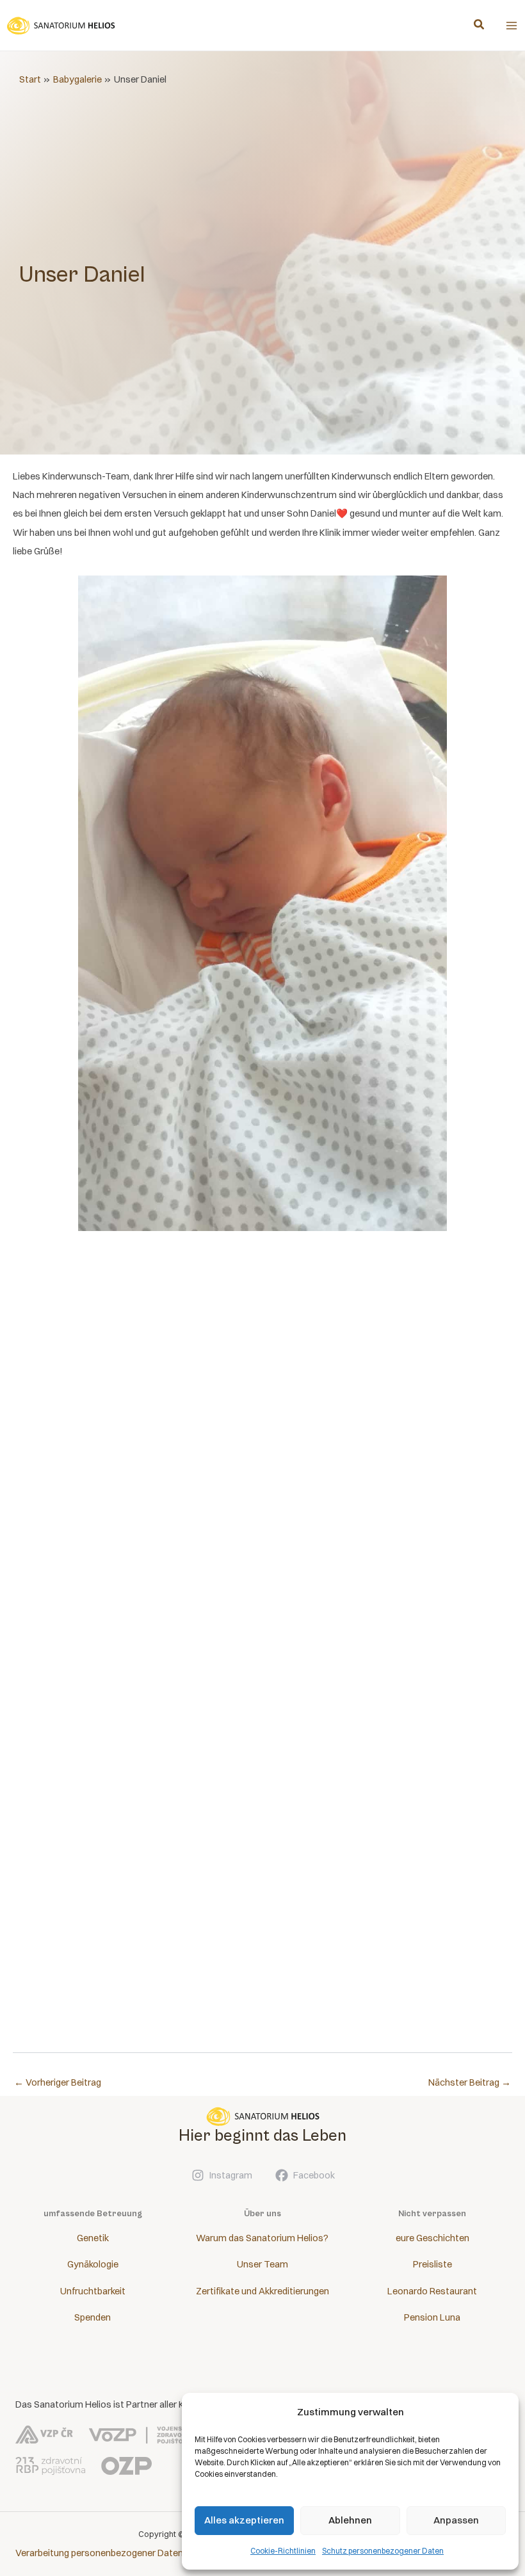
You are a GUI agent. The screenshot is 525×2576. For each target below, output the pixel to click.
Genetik (93, 2238)
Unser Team (262, 2264)
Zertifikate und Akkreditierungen (262, 2291)
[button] (480, 26)
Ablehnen (350, 2520)
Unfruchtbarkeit (93, 2291)
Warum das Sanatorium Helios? (262, 2238)
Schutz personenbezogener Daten (383, 2551)
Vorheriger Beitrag (58, 2082)
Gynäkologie (93, 2264)
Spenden (93, 2317)
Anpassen (456, 2520)
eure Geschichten (432, 2238)
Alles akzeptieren (244, 2520)
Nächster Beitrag (470, 2082)
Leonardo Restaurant (432, 2291)
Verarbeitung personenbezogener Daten (99, 2553)
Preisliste (432, 2264)
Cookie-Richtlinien (283, 2551)
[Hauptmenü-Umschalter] (512, 26)
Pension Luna (432, 2317)
